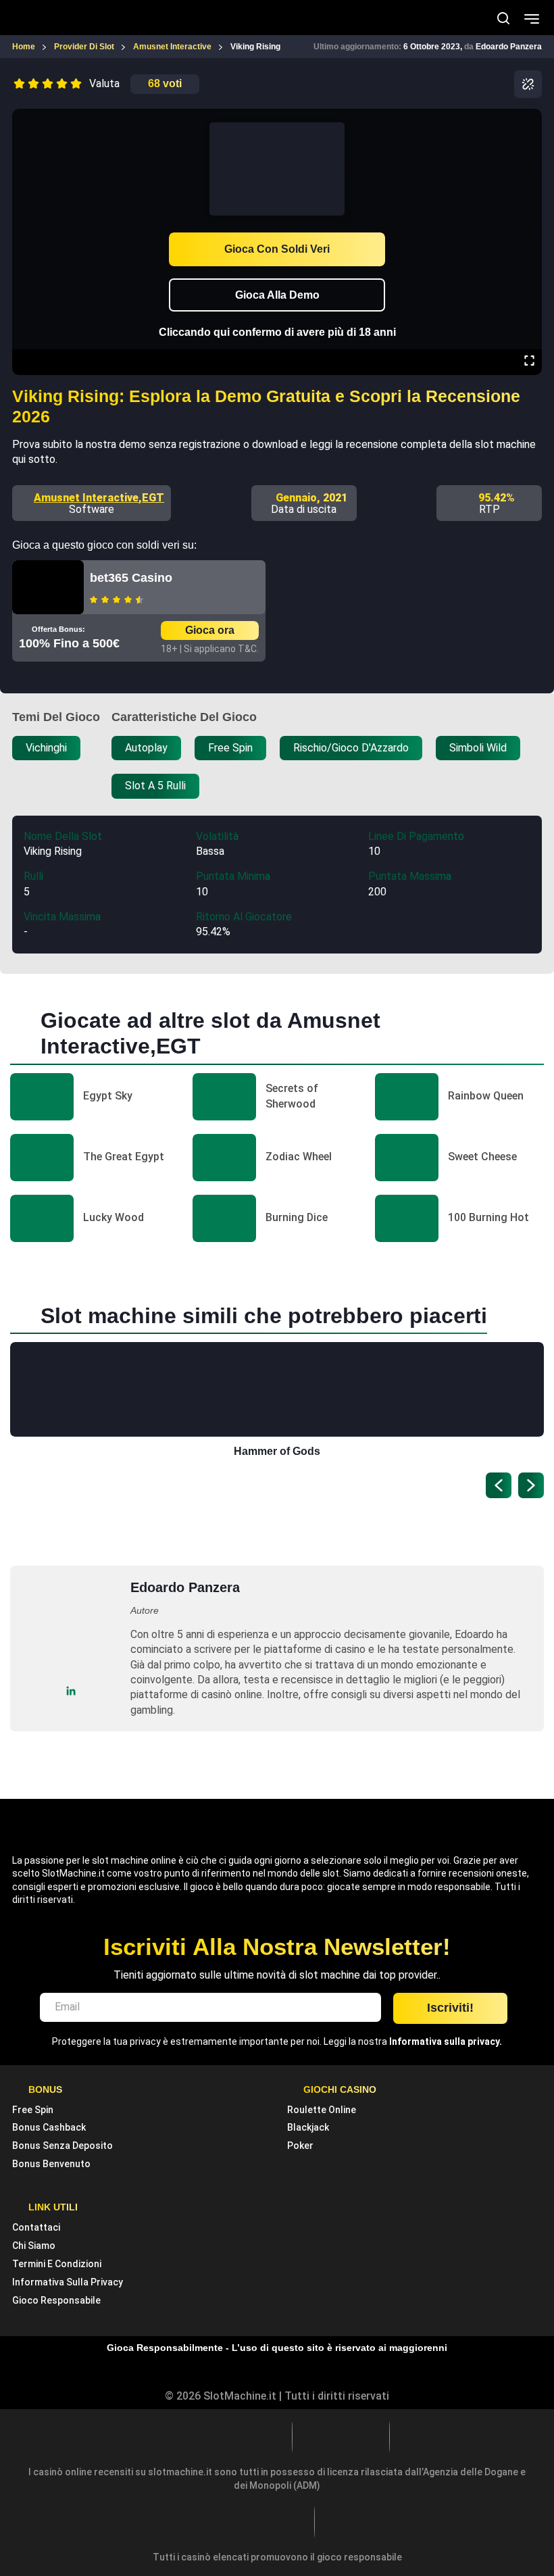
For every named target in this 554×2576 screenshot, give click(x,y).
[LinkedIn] (71, 1690)
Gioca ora (210, 630)
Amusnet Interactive (86, 498)
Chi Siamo (34, 2246)
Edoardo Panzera (509, 47)
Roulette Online (322, 2110)
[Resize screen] (529, 362)
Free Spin (33, 2110)
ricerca (503, 18)
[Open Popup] (528, 84)
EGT (153, 498)
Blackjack (308, 2127)
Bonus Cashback (49, 2127)
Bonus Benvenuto (51, 2164)
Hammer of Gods (277, 1451)
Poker (300, 2146)
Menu (532, 18)
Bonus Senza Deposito (62, 2146)
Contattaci (36, 2227)
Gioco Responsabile (56, 2300)
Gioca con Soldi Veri (277, 249)
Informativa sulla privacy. (446, 2041)
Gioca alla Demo (277, 295)
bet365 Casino (131, 578)
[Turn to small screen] (529, 118)
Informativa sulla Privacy (68, 2282)
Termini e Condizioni (57, 2264)
